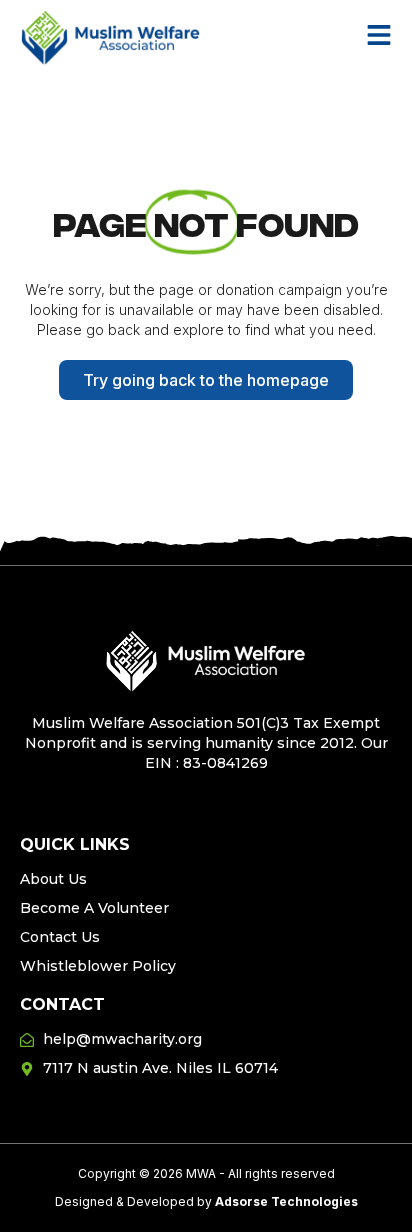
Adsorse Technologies (286, 1201)
